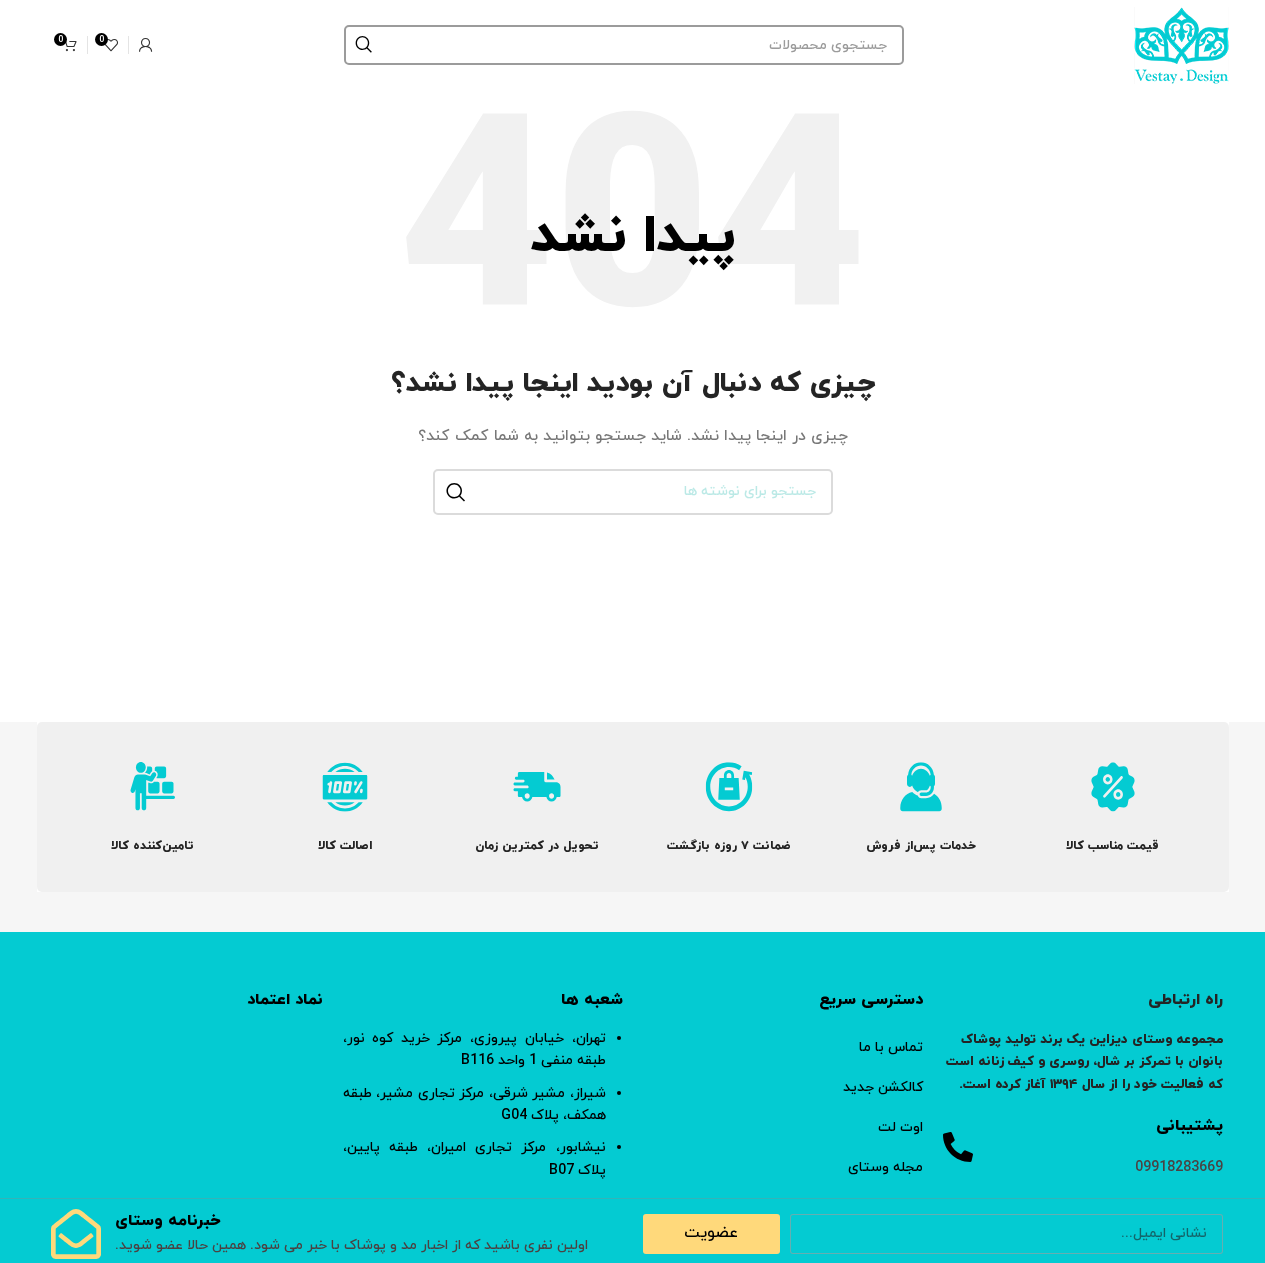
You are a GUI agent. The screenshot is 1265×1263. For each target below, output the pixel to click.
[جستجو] (364, 45)
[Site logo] (1181, 43)
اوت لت (900, 1127)
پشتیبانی (1189, 1126)
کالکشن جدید (883, 1087)
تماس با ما (891, 1047)
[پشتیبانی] (958, 1147)
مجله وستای (885, 1167)
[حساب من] (146, 45)
